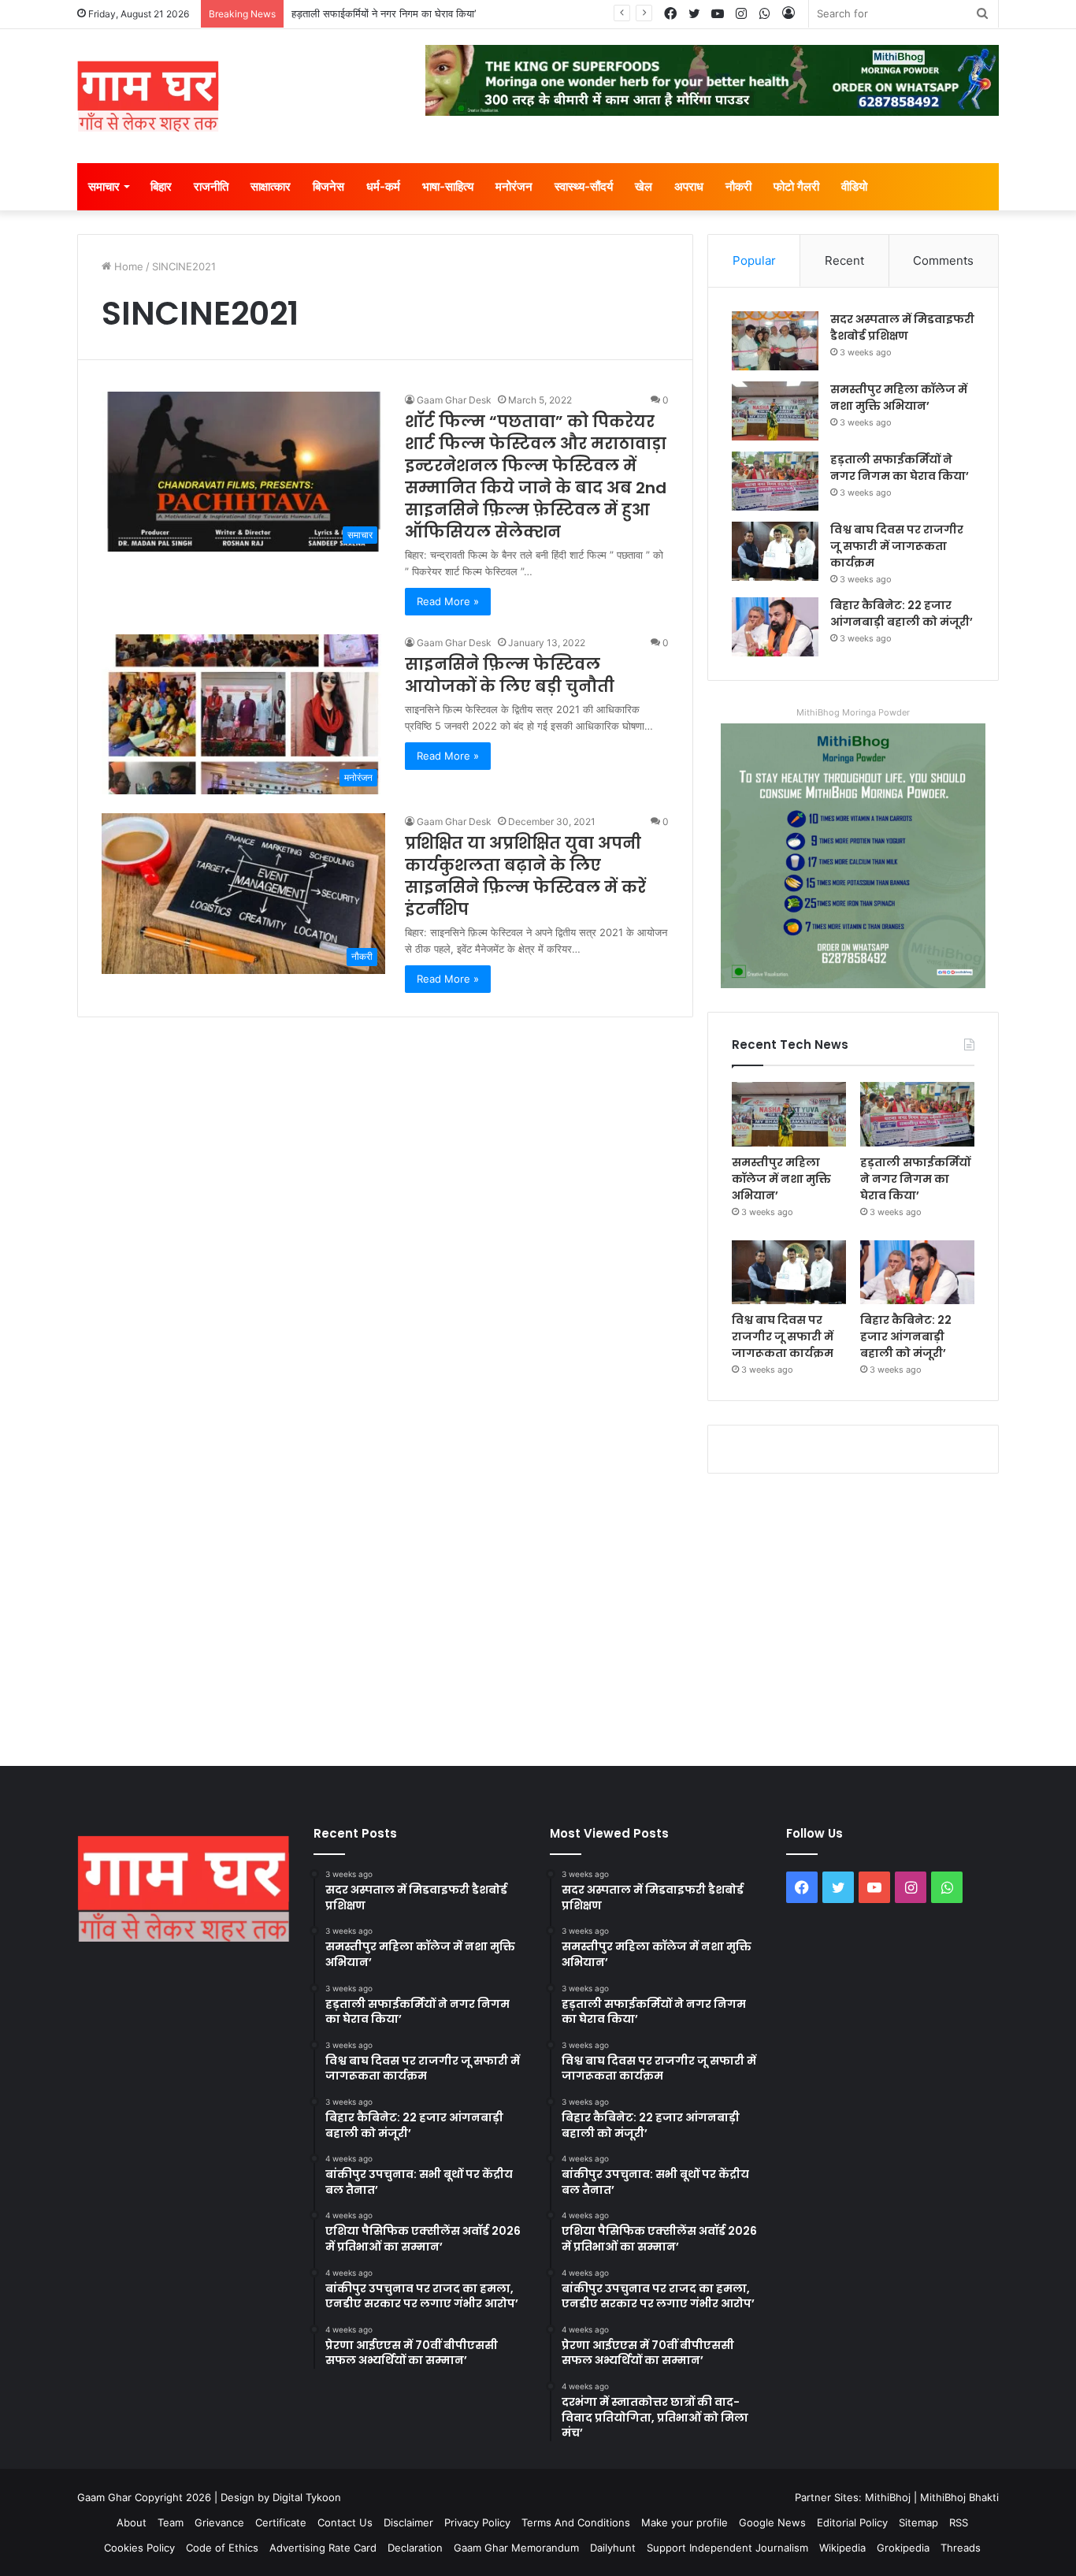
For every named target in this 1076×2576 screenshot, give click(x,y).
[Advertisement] (538, 1616)
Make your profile (685, 2522)
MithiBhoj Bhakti (959, 2497)
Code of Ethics (222, 2548)
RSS (959, 2522)
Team (171, 2522)
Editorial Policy (852, 2522)
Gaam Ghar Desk (454, 400)
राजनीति (211, 186)
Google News (772, 2522)
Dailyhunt (613, 2548)
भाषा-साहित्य (448, 186)
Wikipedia (842, 2548)
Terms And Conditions (576, 2522)
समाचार (104, 186)
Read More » (448, 601)
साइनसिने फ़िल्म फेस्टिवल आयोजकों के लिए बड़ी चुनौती (510, 675)
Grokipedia (903, 2548)
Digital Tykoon (307, 2497)
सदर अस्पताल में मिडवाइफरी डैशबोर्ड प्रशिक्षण (902, 327)
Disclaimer (408, 2522)
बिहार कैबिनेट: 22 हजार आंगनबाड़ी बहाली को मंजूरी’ (902, 613)
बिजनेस (328, 186)
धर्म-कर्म (383, 186)
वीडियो (854, 186)
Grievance (219, 2522)
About (132, 2522)
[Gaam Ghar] (148, 96)
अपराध (689, 186)
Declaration (415, 2548)
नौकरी (738, 186)
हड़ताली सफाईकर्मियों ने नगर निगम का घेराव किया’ (384, 13)
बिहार (161, 186)
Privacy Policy (477, 2522)
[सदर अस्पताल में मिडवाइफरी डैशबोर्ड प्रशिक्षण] (775, 341)
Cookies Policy (139, 2548)
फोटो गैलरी (796, 186)
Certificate (281, 2522)
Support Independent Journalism (727, 2548)
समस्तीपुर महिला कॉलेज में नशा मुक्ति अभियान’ (899, 398)
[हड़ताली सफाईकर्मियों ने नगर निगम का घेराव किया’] (775, 481)
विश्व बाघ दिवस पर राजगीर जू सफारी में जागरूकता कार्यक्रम (897, 546)
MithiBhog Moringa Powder (853, 712)
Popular (754, 260)
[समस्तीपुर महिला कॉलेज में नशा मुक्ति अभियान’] (775, 411)
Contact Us (345, 2522)
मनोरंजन (514, 186)
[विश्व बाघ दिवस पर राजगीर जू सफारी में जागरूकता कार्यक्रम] (775, 551)
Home (127, 266)
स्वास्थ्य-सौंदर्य (584, 186)
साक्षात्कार (271, 186)
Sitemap (918, 2522)
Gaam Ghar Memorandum (516, 2548)
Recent (844, 260)
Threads (961, 2548)
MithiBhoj (888, 2497)
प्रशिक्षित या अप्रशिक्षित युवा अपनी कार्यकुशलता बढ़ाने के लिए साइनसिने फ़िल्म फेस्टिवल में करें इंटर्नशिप (525, 876)
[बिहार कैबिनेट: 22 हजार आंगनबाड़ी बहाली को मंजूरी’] (775, 627)
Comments (943, 260)
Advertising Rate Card (323, 2548)
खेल (644, 186)
